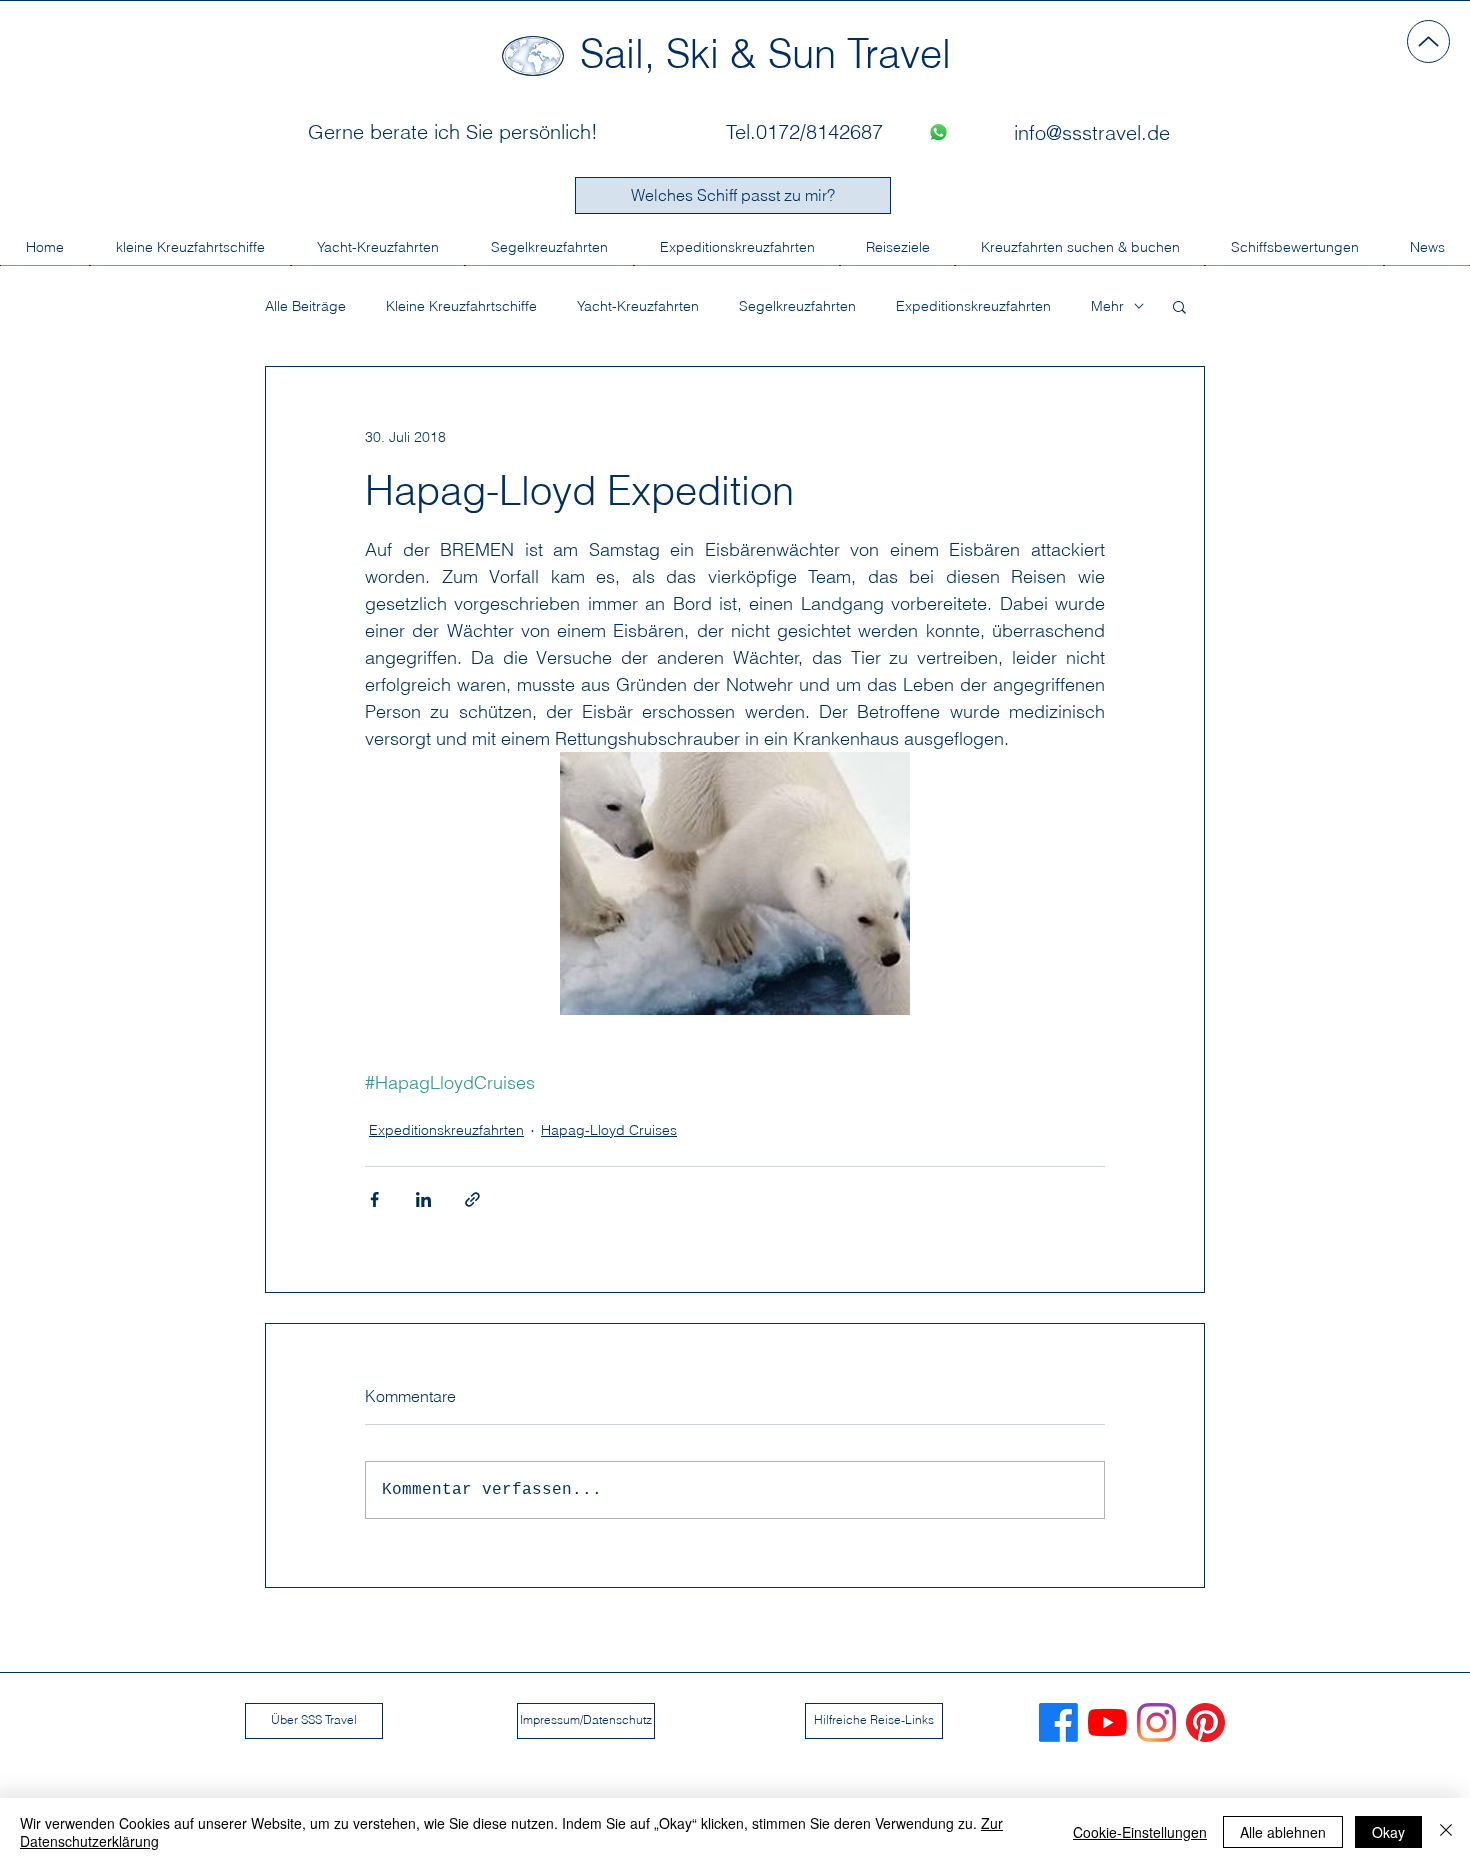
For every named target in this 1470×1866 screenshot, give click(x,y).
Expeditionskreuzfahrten (973, 306)
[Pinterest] (1205, 1722)
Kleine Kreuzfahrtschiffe (461, 306)
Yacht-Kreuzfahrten (638, 306)
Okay (1388, 1832)
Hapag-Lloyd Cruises (609, 1130)
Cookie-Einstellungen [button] (1140, 1832)
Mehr (1107, 306)
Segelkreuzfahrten (797, 306)
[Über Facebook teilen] (374, 1199)
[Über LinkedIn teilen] (423, 1199)
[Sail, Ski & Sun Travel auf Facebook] (1058, 1722)
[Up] (1428, 41)
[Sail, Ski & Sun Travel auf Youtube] (1107, 1722)
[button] (1179, 306)
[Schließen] (1446, 1832)
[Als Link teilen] (472, 1199)
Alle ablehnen (1283, 1832)
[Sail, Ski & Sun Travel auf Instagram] (1156, 1722)
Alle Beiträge (305, 306)
